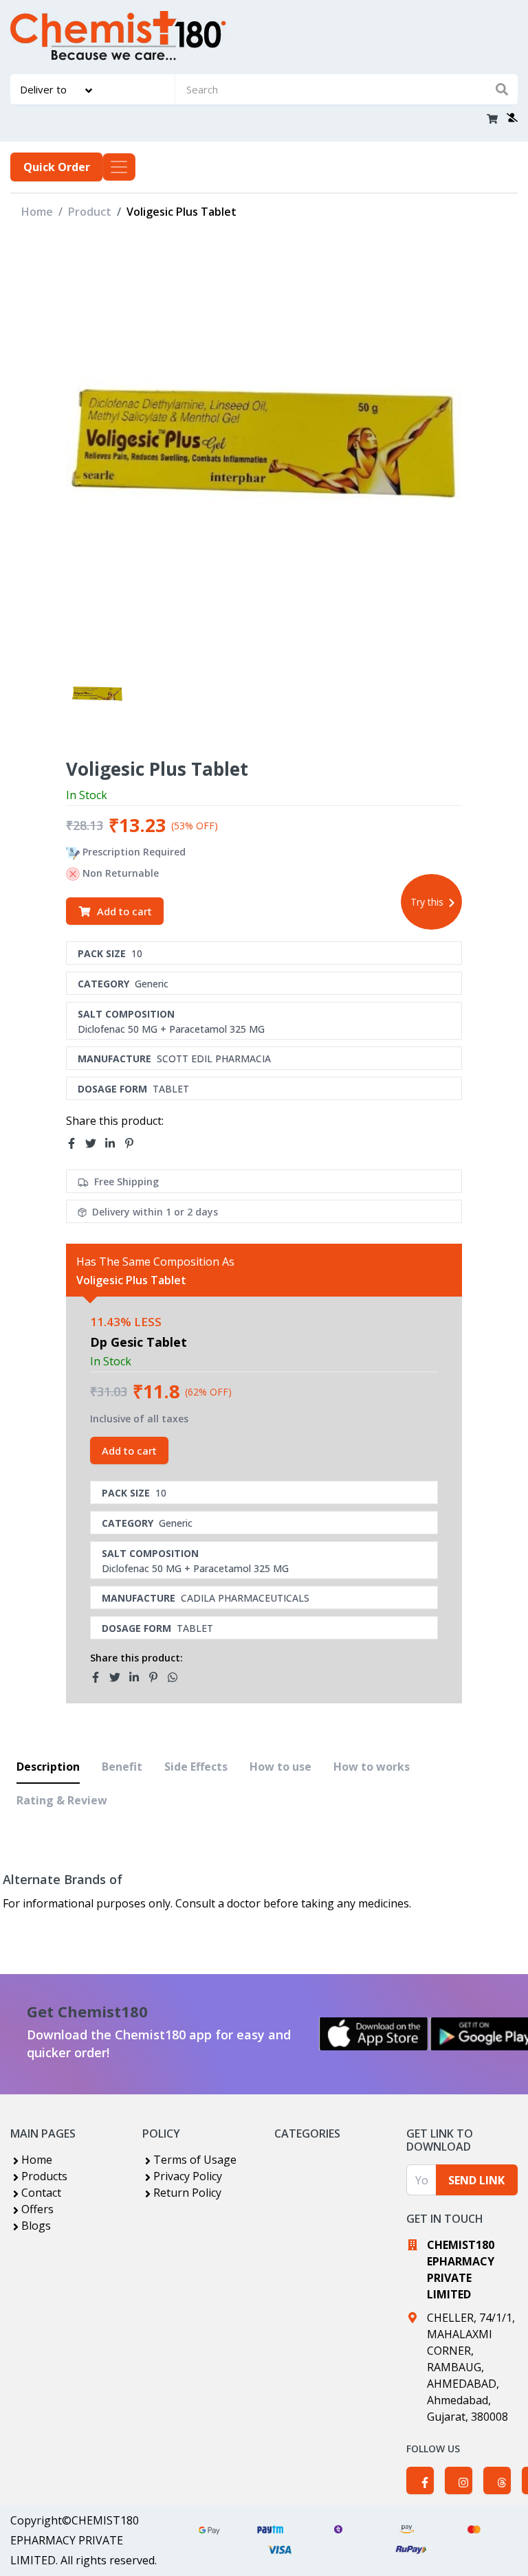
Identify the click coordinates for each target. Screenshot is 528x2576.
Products (44, 2176)
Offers (37, 2209)
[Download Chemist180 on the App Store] (374, 2034)
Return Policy (187, 2193)
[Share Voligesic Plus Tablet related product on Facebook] (100, 1677)
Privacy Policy (188, 2176)
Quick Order (57, 167)
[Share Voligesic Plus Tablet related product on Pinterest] (157, 1677)
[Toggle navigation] (119, 167)
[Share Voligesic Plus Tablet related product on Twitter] (119, 1677)
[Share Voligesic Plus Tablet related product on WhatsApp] (177, 1677)
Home (37, 212)
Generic (152, 984)
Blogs (36, 2226)
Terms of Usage (195, 2160)
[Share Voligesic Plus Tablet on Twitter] (95, 1143)
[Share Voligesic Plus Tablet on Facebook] (76, 1143)
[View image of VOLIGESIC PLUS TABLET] (97, 694)
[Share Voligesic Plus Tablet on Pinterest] (133, 1143)
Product (90, 212)
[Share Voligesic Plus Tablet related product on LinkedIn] (138, 1677)
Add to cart (124, 911)
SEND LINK (476, 2180)
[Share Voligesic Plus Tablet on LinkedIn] (114, 1143)
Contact (41, 2193)
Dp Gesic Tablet (139, 1342)
